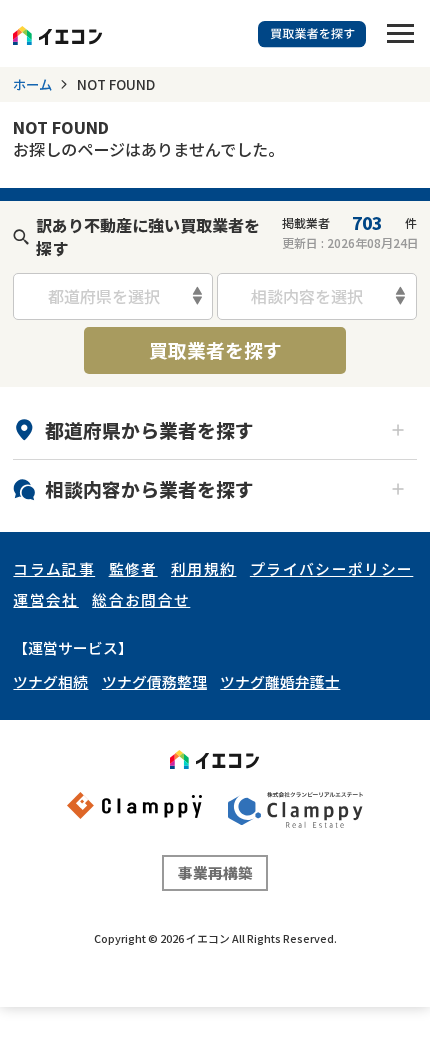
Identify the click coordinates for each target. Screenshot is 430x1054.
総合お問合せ (141, 599)
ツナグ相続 (50, 681)
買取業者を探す (215, 349)
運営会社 (45, 599)
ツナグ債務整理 (154, 681)
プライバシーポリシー (331, 568)
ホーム (32, 84)
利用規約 (203, 568)
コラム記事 (54, 568)
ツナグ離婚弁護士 (280, 681)
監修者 (133, 568)
